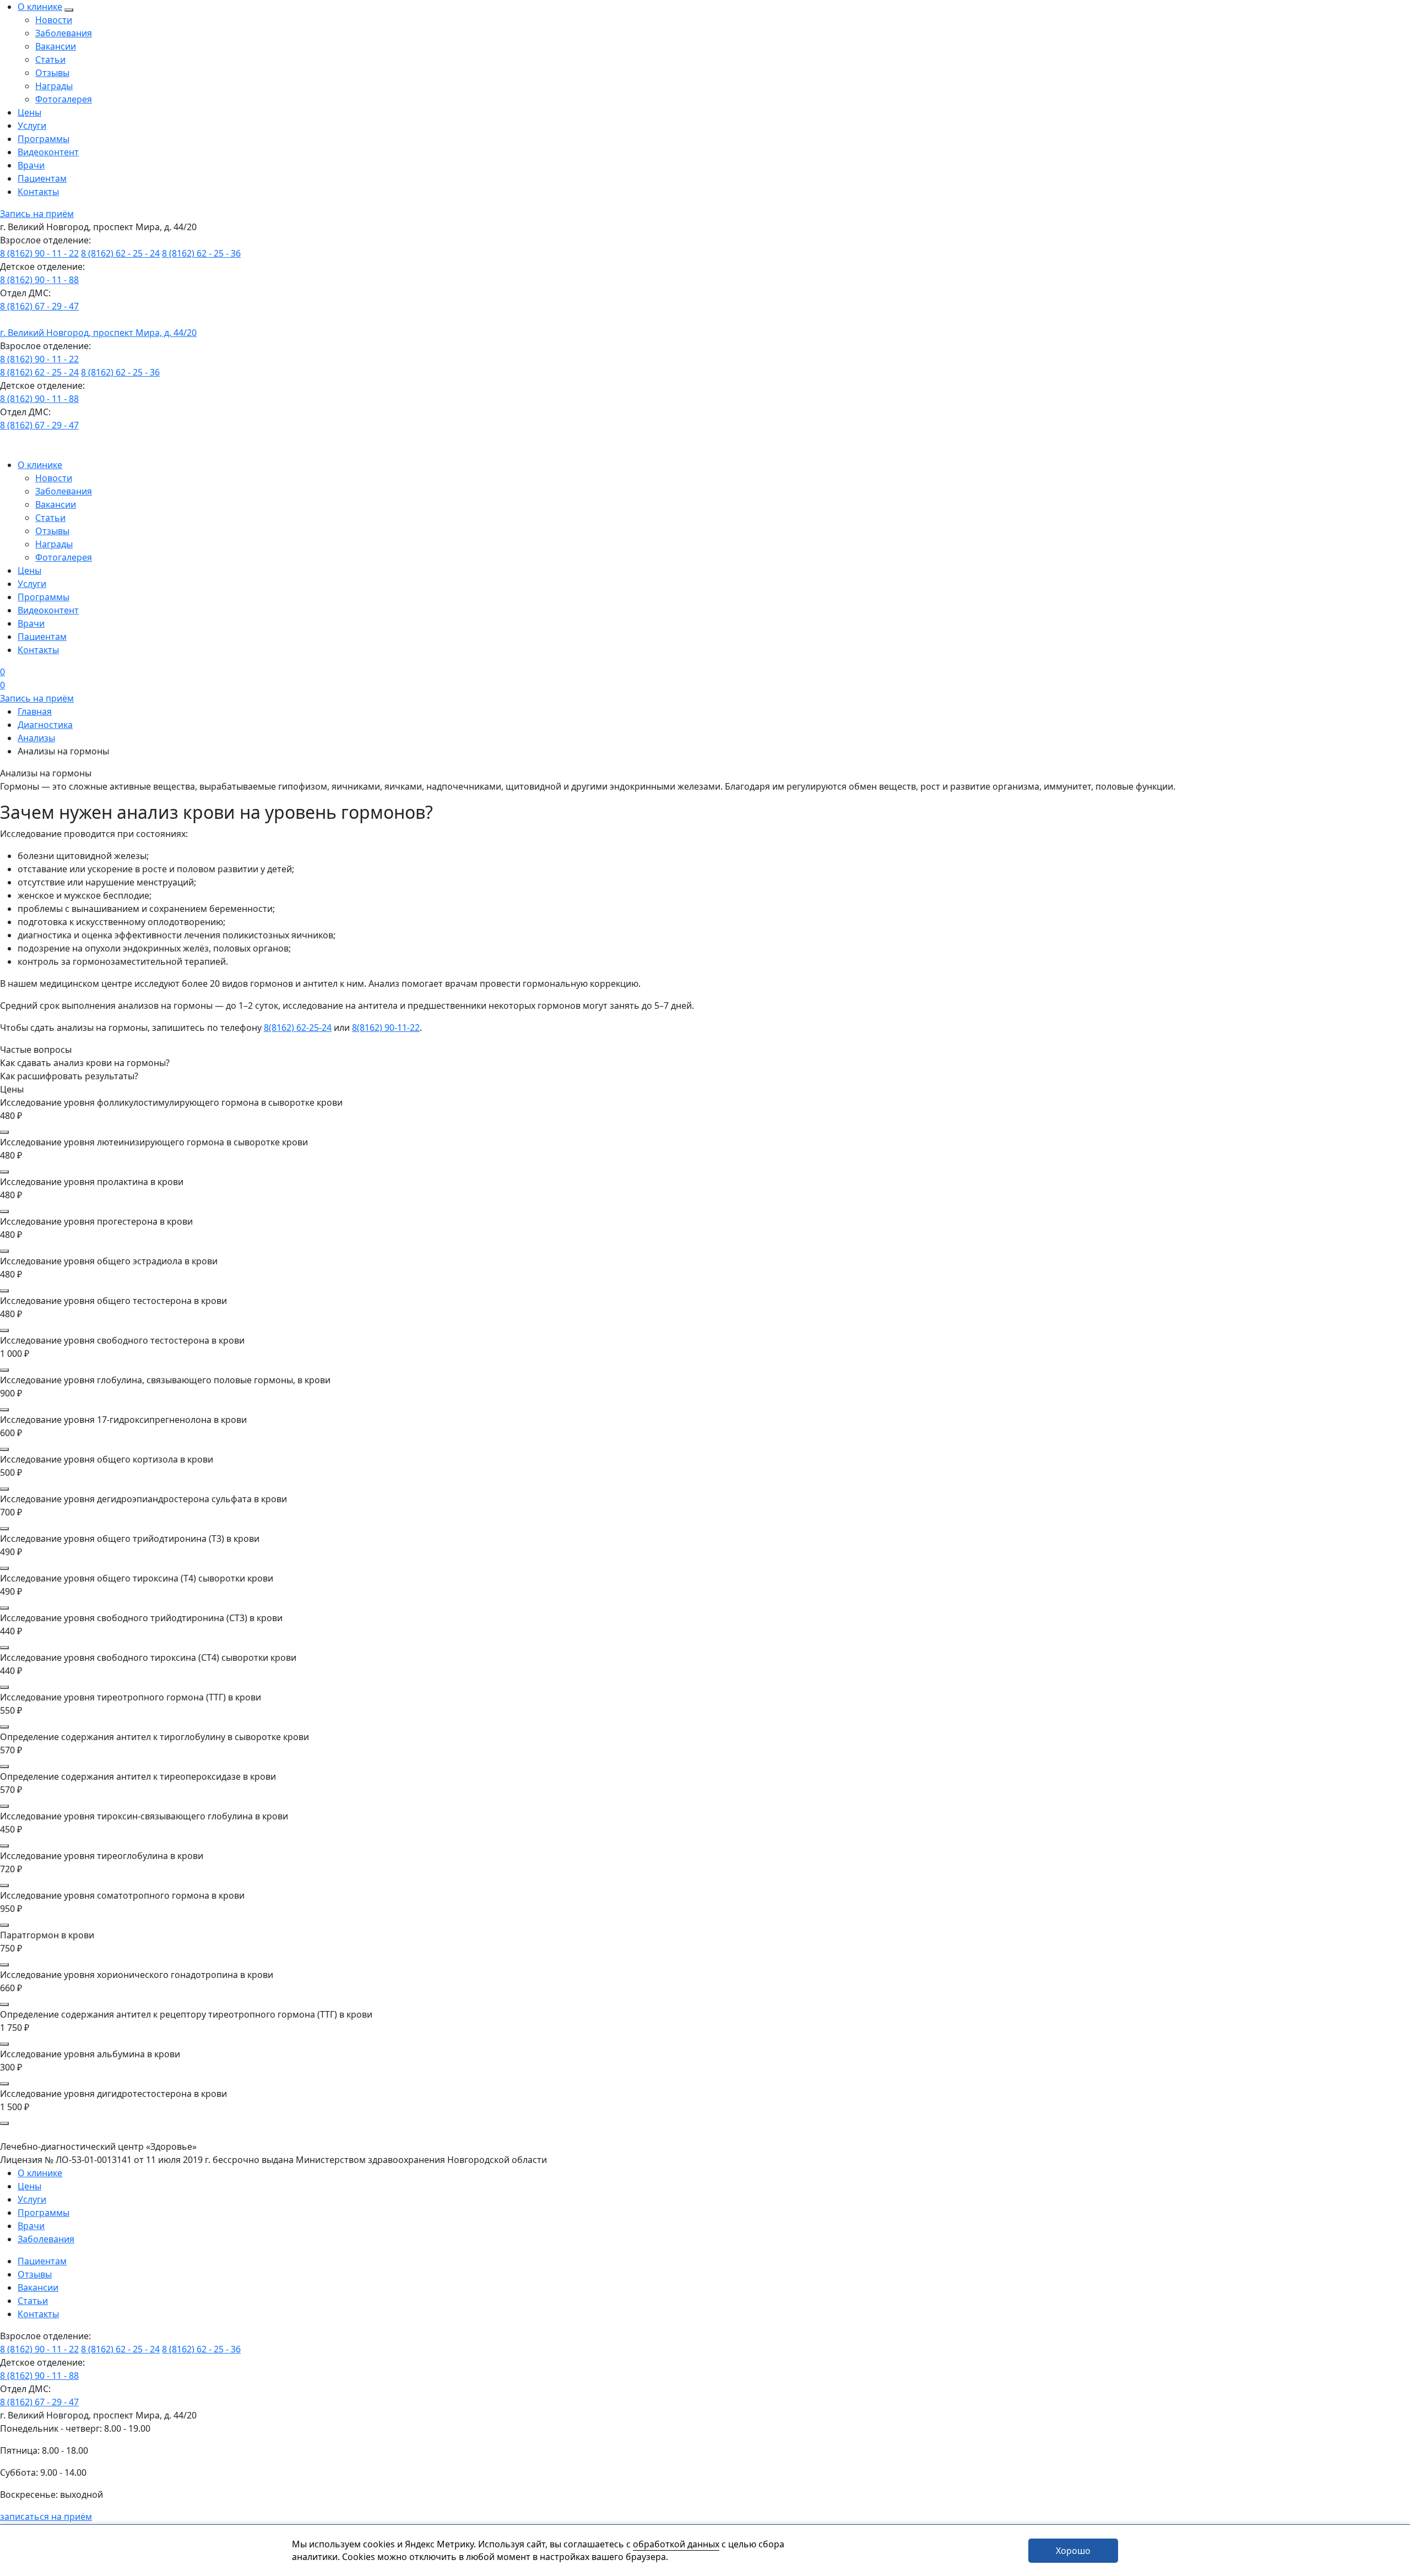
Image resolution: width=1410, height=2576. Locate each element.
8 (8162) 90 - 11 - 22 (39, 253)
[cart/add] (4, 1132)
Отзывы (52, 73)
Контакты (38, 192)
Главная (35, 711)
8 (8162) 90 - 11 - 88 (39, 280)
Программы (44, 139)
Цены (29, 112)
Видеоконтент (48, 152)
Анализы (36, 738)
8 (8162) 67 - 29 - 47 (39, 306)
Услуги (32, 126)
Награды (54, 86)
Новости (54, 20)
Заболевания (64, 33)
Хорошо (1073, 2551)
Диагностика (45, 725)
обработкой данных (676, 2544)
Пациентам (42, 178)
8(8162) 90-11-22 (386, 1028)
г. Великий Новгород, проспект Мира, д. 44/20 (98, 333)
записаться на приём (46, 2517)
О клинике (40, 7)
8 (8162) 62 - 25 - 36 (201, 253)
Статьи (50, 59)
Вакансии (56, 46)
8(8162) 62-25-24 (298, 1028)
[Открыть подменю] (69, 10)
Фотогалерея (64, 99)
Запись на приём (37, 214)
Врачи (31, 165)
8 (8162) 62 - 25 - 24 (120, 253)
